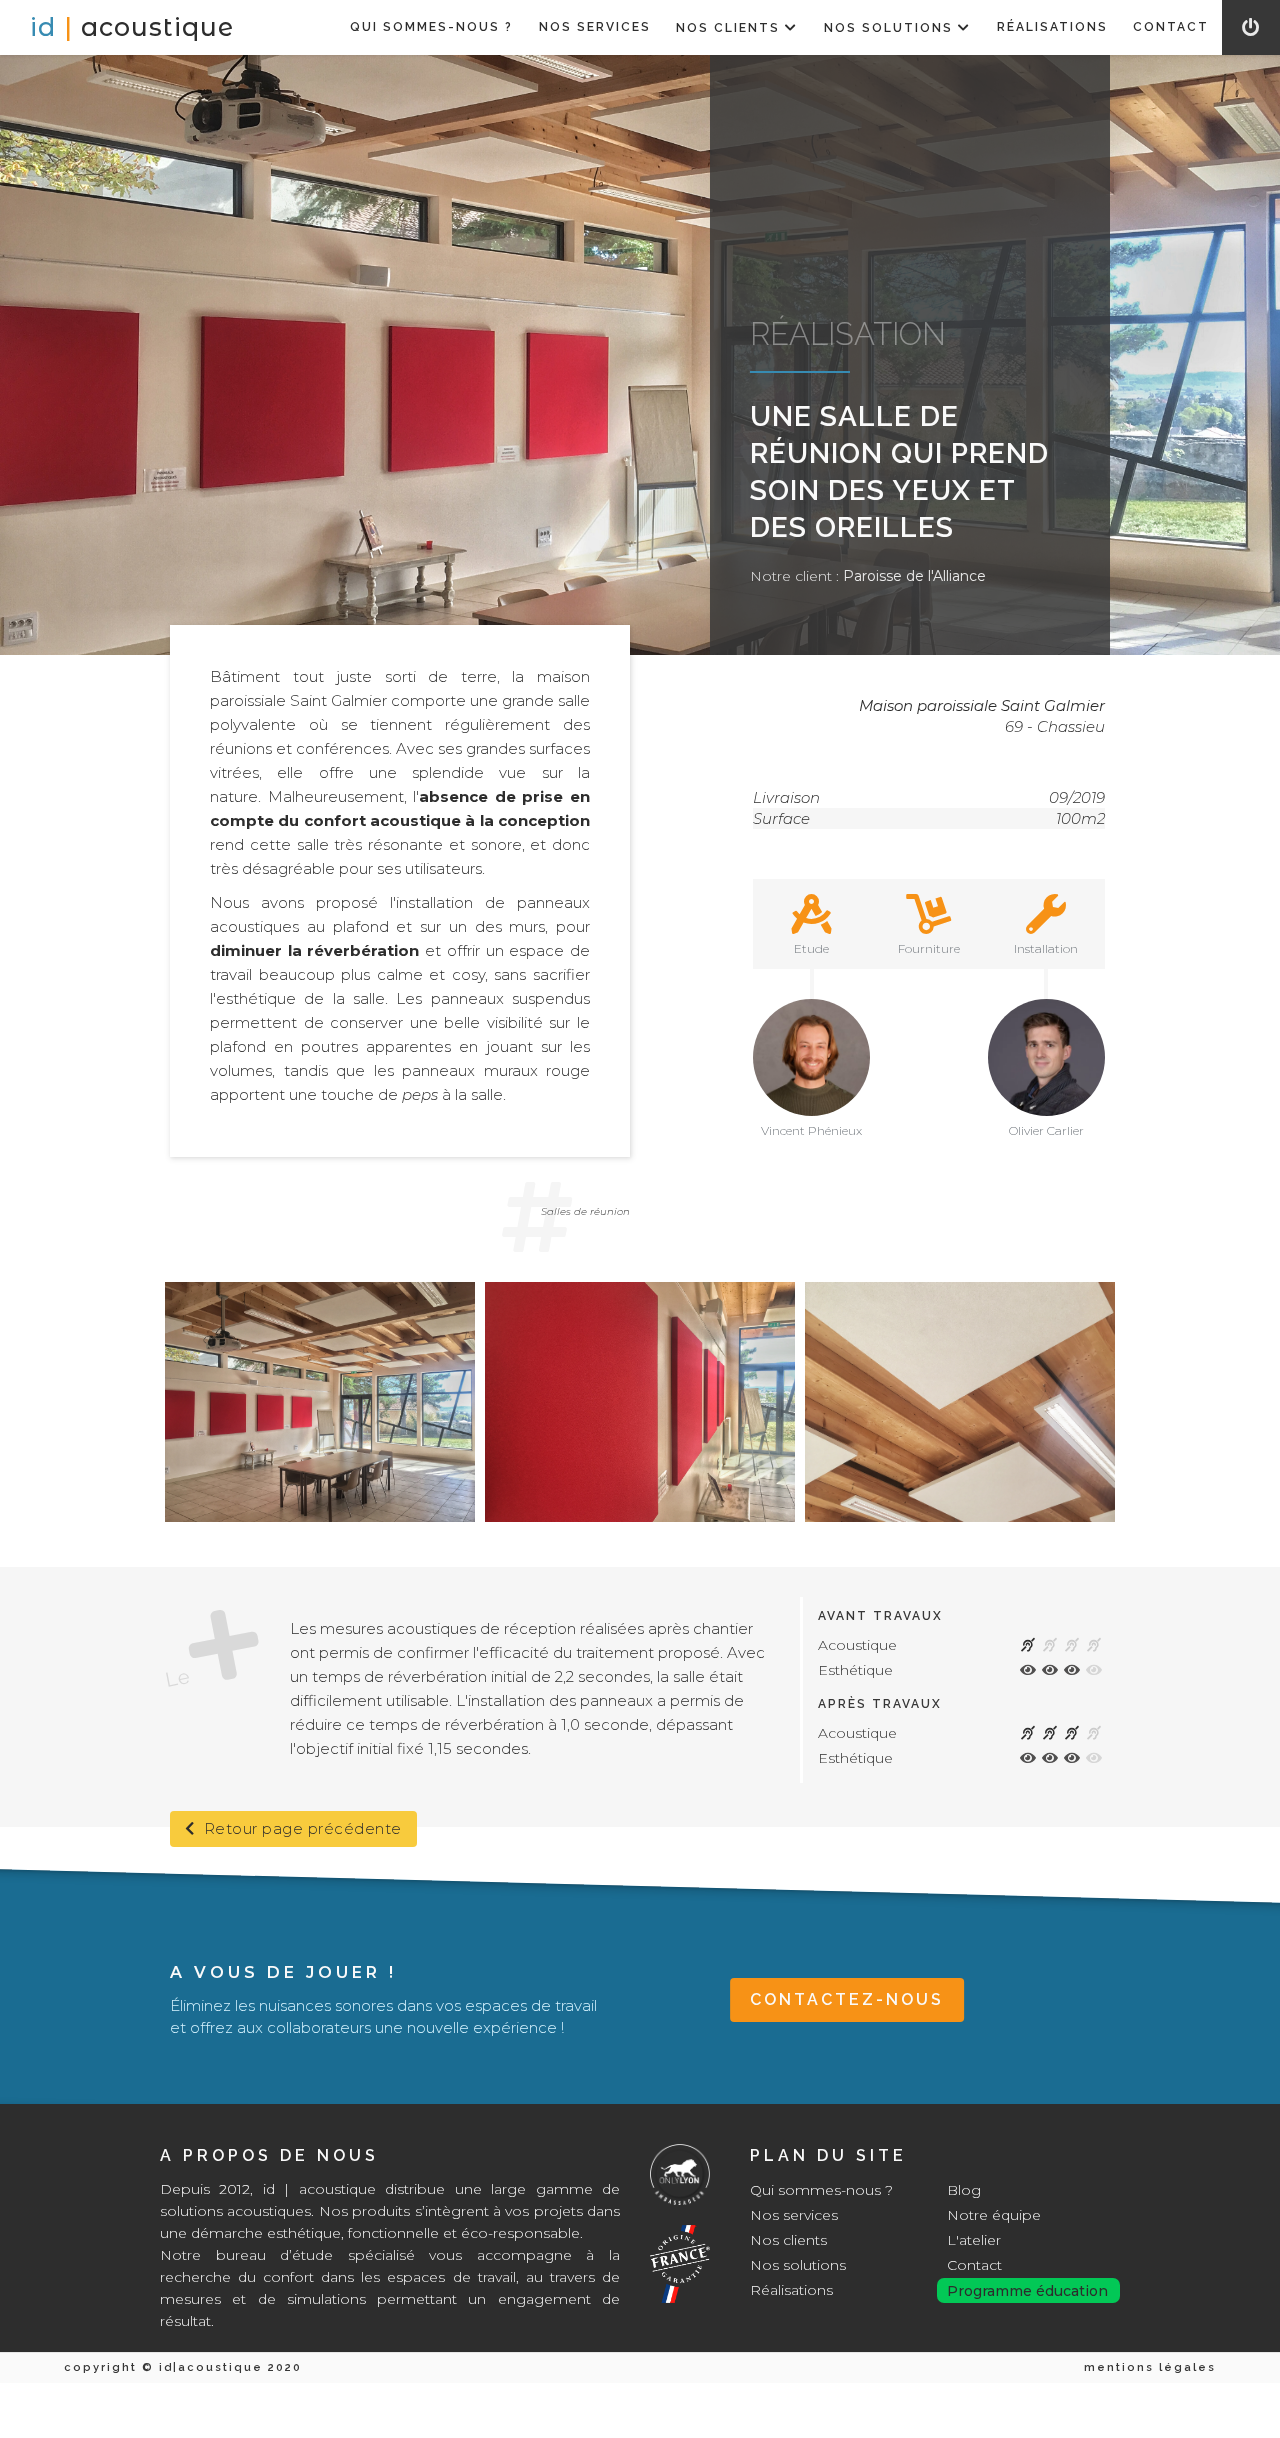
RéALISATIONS (1052, 27)
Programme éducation (1027, 2291)
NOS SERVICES (595, 27)
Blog (964, 2190)
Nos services (794, 2215)
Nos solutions (798, 2265)
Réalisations (791, 2290)
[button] (738, 27)
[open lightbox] (320, 1402)
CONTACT (1171, 27)
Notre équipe (994, 2215)
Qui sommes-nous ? (821, 2190)
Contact (974, 2265)
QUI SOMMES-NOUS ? (431, 27)
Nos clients (788, 2240)
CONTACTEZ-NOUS (847, 1999)
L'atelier (974, 2240)
